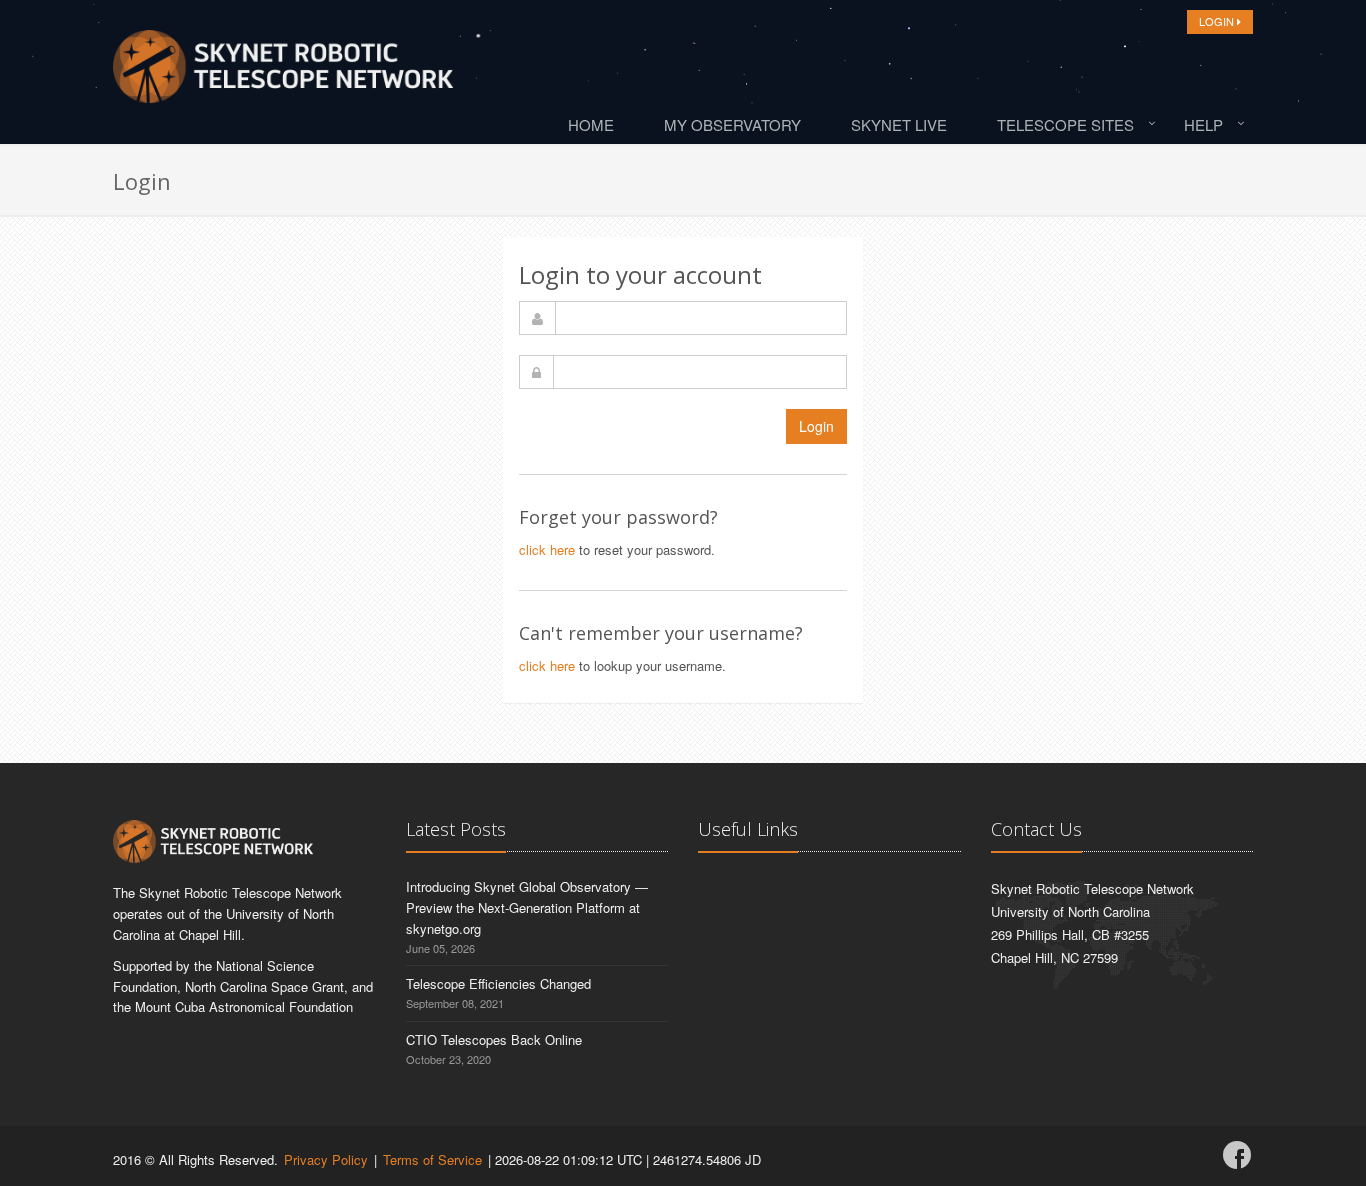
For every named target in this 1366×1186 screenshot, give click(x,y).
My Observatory (732, 124)
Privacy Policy (326, 1159)
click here (547, 549)
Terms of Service (432, 1159)
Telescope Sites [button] (1065, 124)
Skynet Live (899, 124)
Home (591, 124)
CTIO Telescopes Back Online (494, 1039)
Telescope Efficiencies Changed (498, 983)
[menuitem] (596, 124)
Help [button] (1203, 124)
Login (816, 426)
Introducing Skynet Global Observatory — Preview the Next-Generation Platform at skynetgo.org (527, 907)
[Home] (283, 72)
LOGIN (1218, 21)
